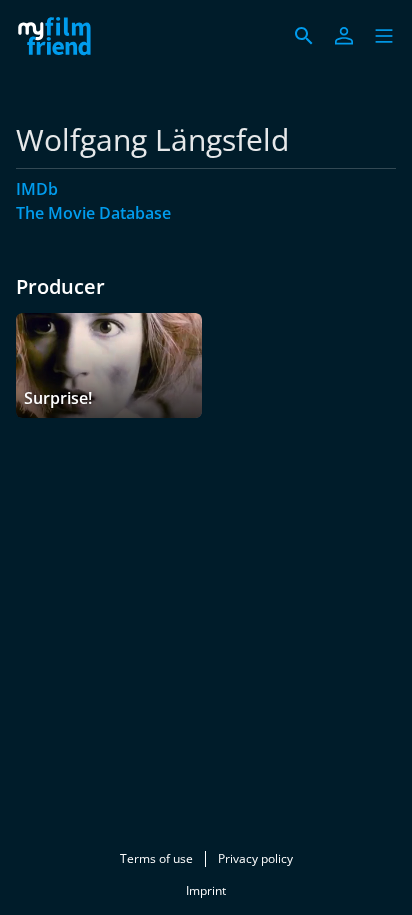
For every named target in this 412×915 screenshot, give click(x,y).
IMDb (37, 189)
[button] (384, 36)
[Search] (304, 36)
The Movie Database (93, 213)
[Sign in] (344, 36)
